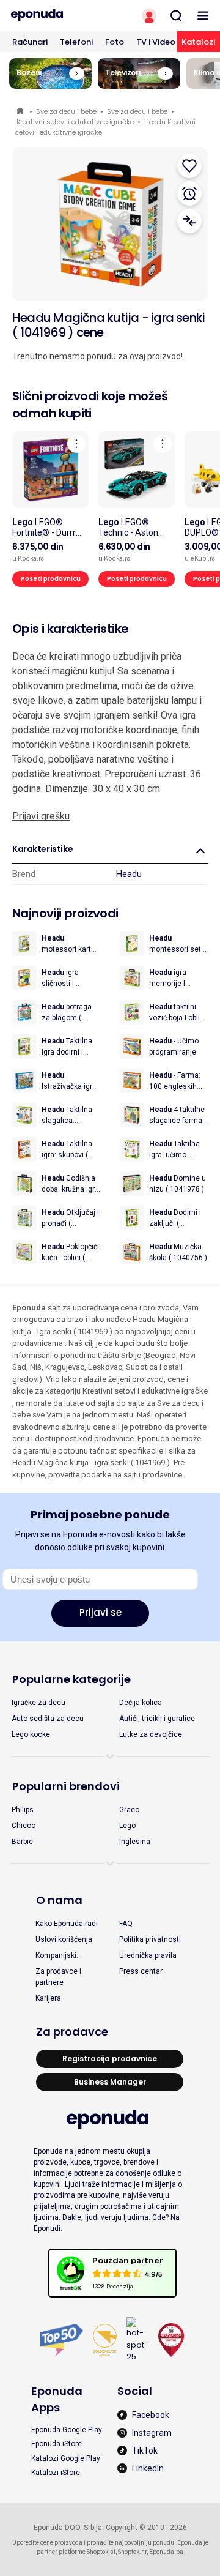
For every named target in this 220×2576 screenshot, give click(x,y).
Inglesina (135, 1842)
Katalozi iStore (56, 2473)
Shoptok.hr (132, 2552)
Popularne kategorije (71, 1679)
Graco (129, 1810)
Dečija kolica (141, 1703)
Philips (23, 1810)
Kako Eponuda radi (67, 1924)
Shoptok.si (101, 2552)
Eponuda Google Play (67, 2430)
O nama (59, 1900)
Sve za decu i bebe (66, 111)
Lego (127, 1826)
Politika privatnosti (150, 1939)
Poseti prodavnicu (51, 579)
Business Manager (110, 2082)
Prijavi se (101, 1612)
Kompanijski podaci (56, 1956)
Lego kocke (31, 1734)
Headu (129, 874)
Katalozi (198, 42)
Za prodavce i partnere (58, 1977)
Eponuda (21, 112)
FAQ (126, 1924)
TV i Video (156, 42)
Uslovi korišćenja (64, 1939)
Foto (115, 42)
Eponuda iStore (57, 2444)
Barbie (22, 1842)
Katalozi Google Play (66, 2458)
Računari (30, 42)
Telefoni (76, 42)
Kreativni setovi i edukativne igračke (75, 122)
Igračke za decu (38, 1703)
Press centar (141, 1971)
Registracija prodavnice (110, 2059)
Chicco (24, 1826)
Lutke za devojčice (151, 1734)
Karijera (48, 1998)
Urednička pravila (148, 1955)
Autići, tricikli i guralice (157, 1719)
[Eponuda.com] (55, 15)
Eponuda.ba (166, 2552)
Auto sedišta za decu (48, 1719)
